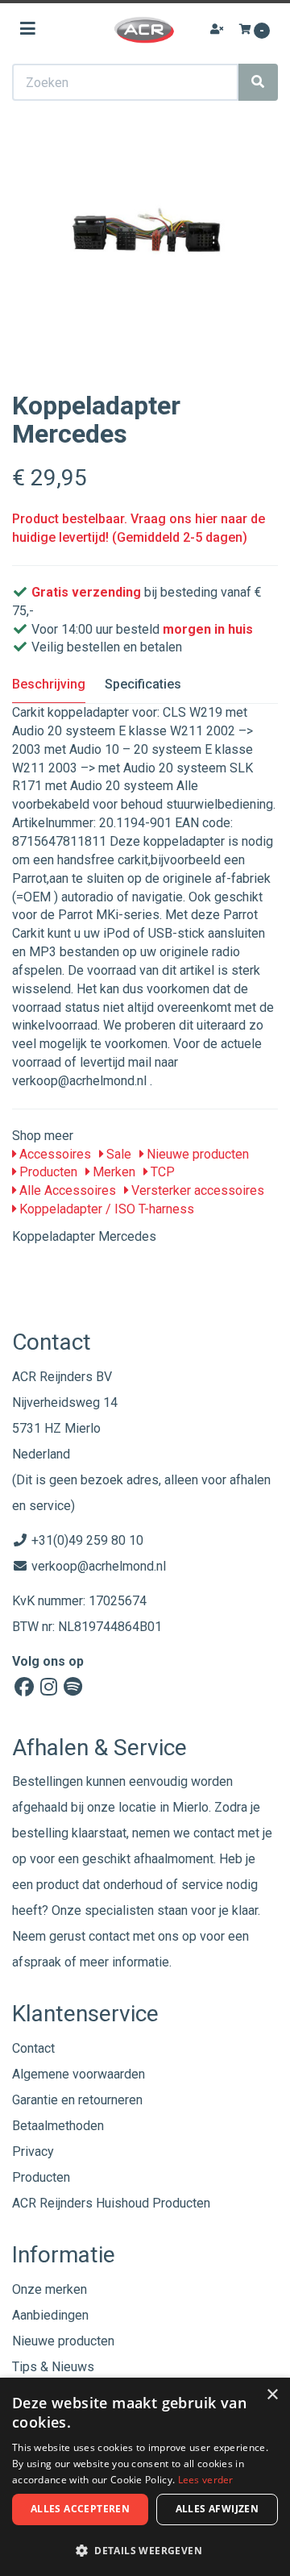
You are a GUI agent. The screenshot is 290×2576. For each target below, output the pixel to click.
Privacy (33, 2152)
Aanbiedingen (50, 2315)
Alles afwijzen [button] (217, 2509)
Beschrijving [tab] (49, 684)
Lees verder (206, 2480)
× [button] (272, 2395)
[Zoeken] (258, 82)
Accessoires (54, 1154)
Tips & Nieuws (53, 2367)
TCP (161, 1172)
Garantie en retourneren (77, 2100)
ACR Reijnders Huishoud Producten (111, 2203)
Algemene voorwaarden (79, 2074)
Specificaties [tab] (143, 684)
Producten (47, 1172)
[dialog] (145, 2477)
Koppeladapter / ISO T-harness (105, 1209)
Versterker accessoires (196, 1190)
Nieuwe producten (196, 1154)
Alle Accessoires (66, 1190)
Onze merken (50, 2289)
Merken (112, 1172)
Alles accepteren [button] (80, 2509)
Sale (117, 1154)
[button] (145, 2550)
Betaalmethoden (58, 2126)
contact (109, 1936)
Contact (33, 2048)
